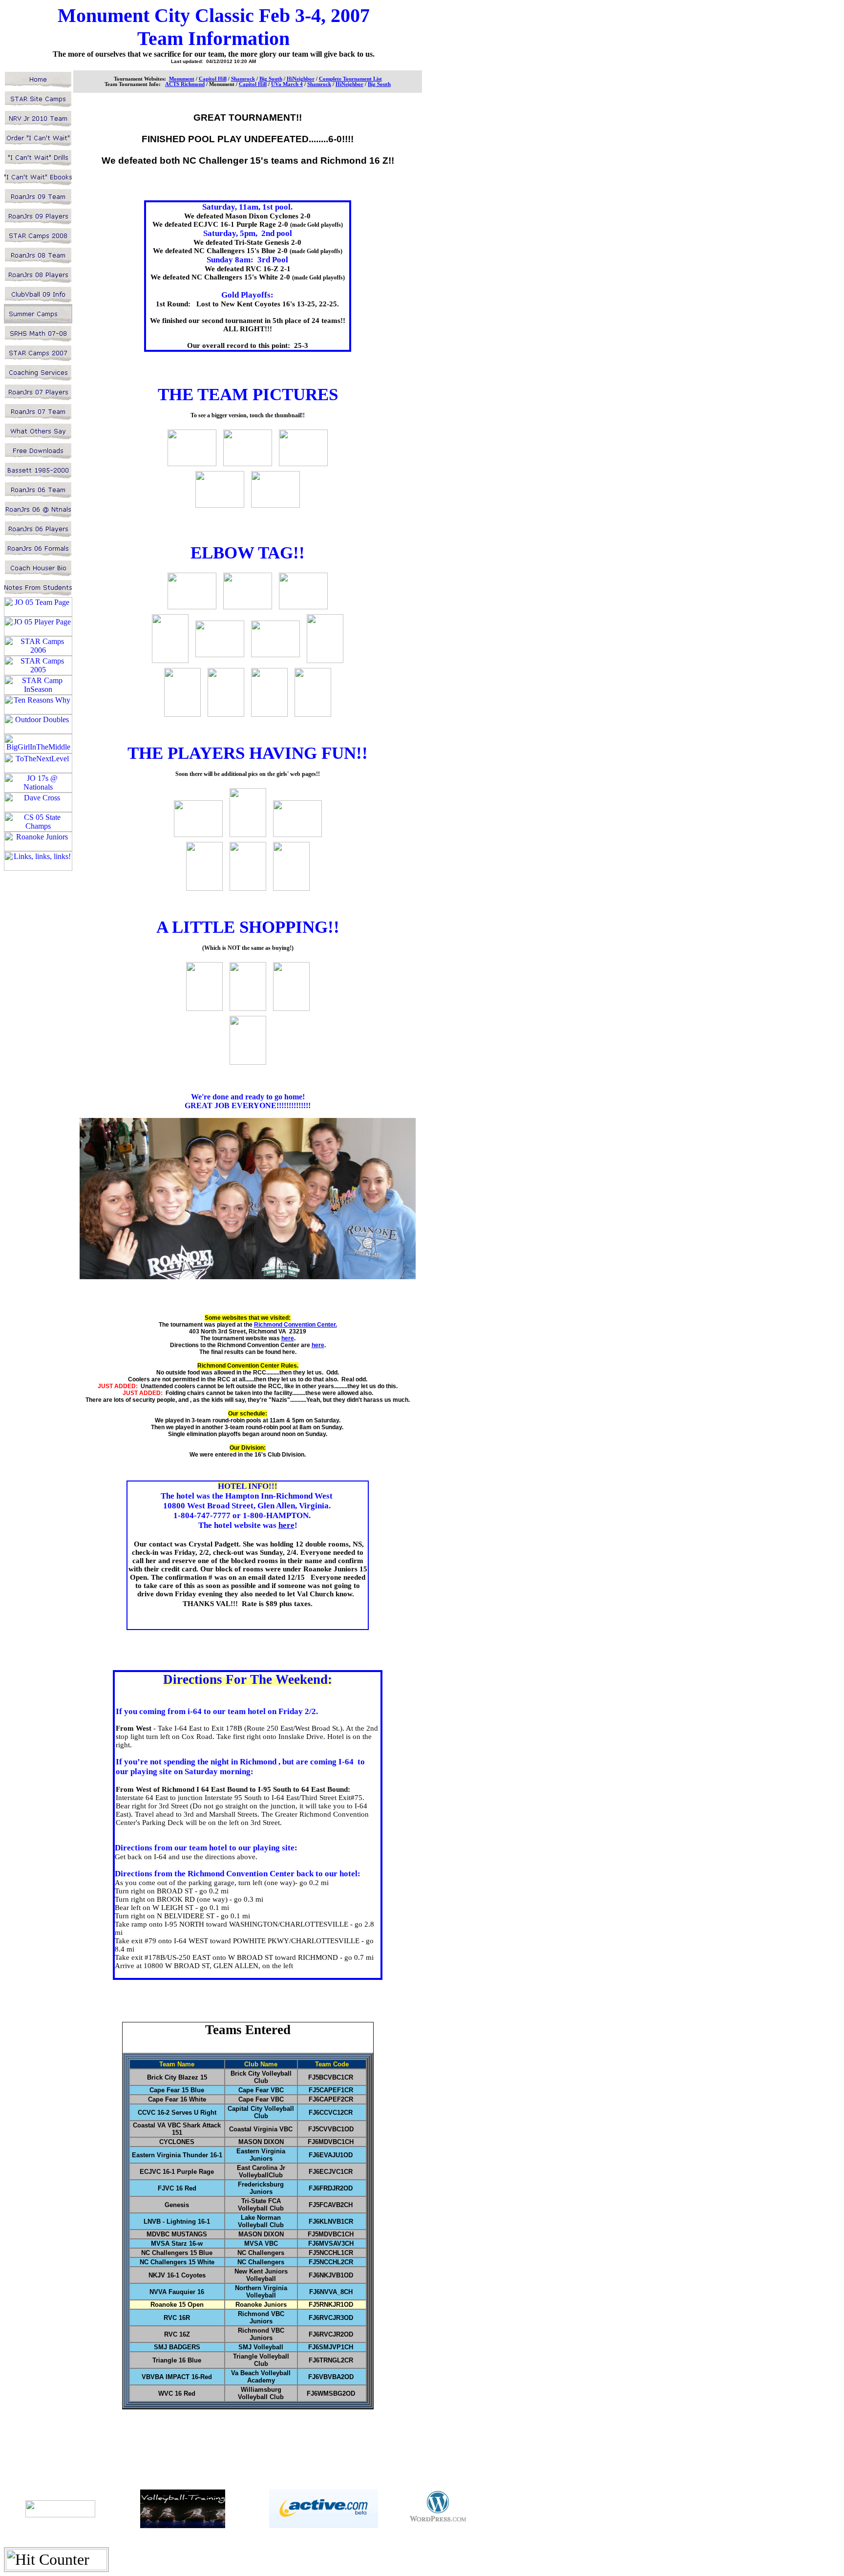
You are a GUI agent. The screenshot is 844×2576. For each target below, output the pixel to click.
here (288, 1338)
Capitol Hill (253, 84)
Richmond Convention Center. (295, 1325)
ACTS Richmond (185, 84)
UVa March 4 (287, 84)
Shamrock (319, 84)
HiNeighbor (349, 84)
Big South (379, 84)
